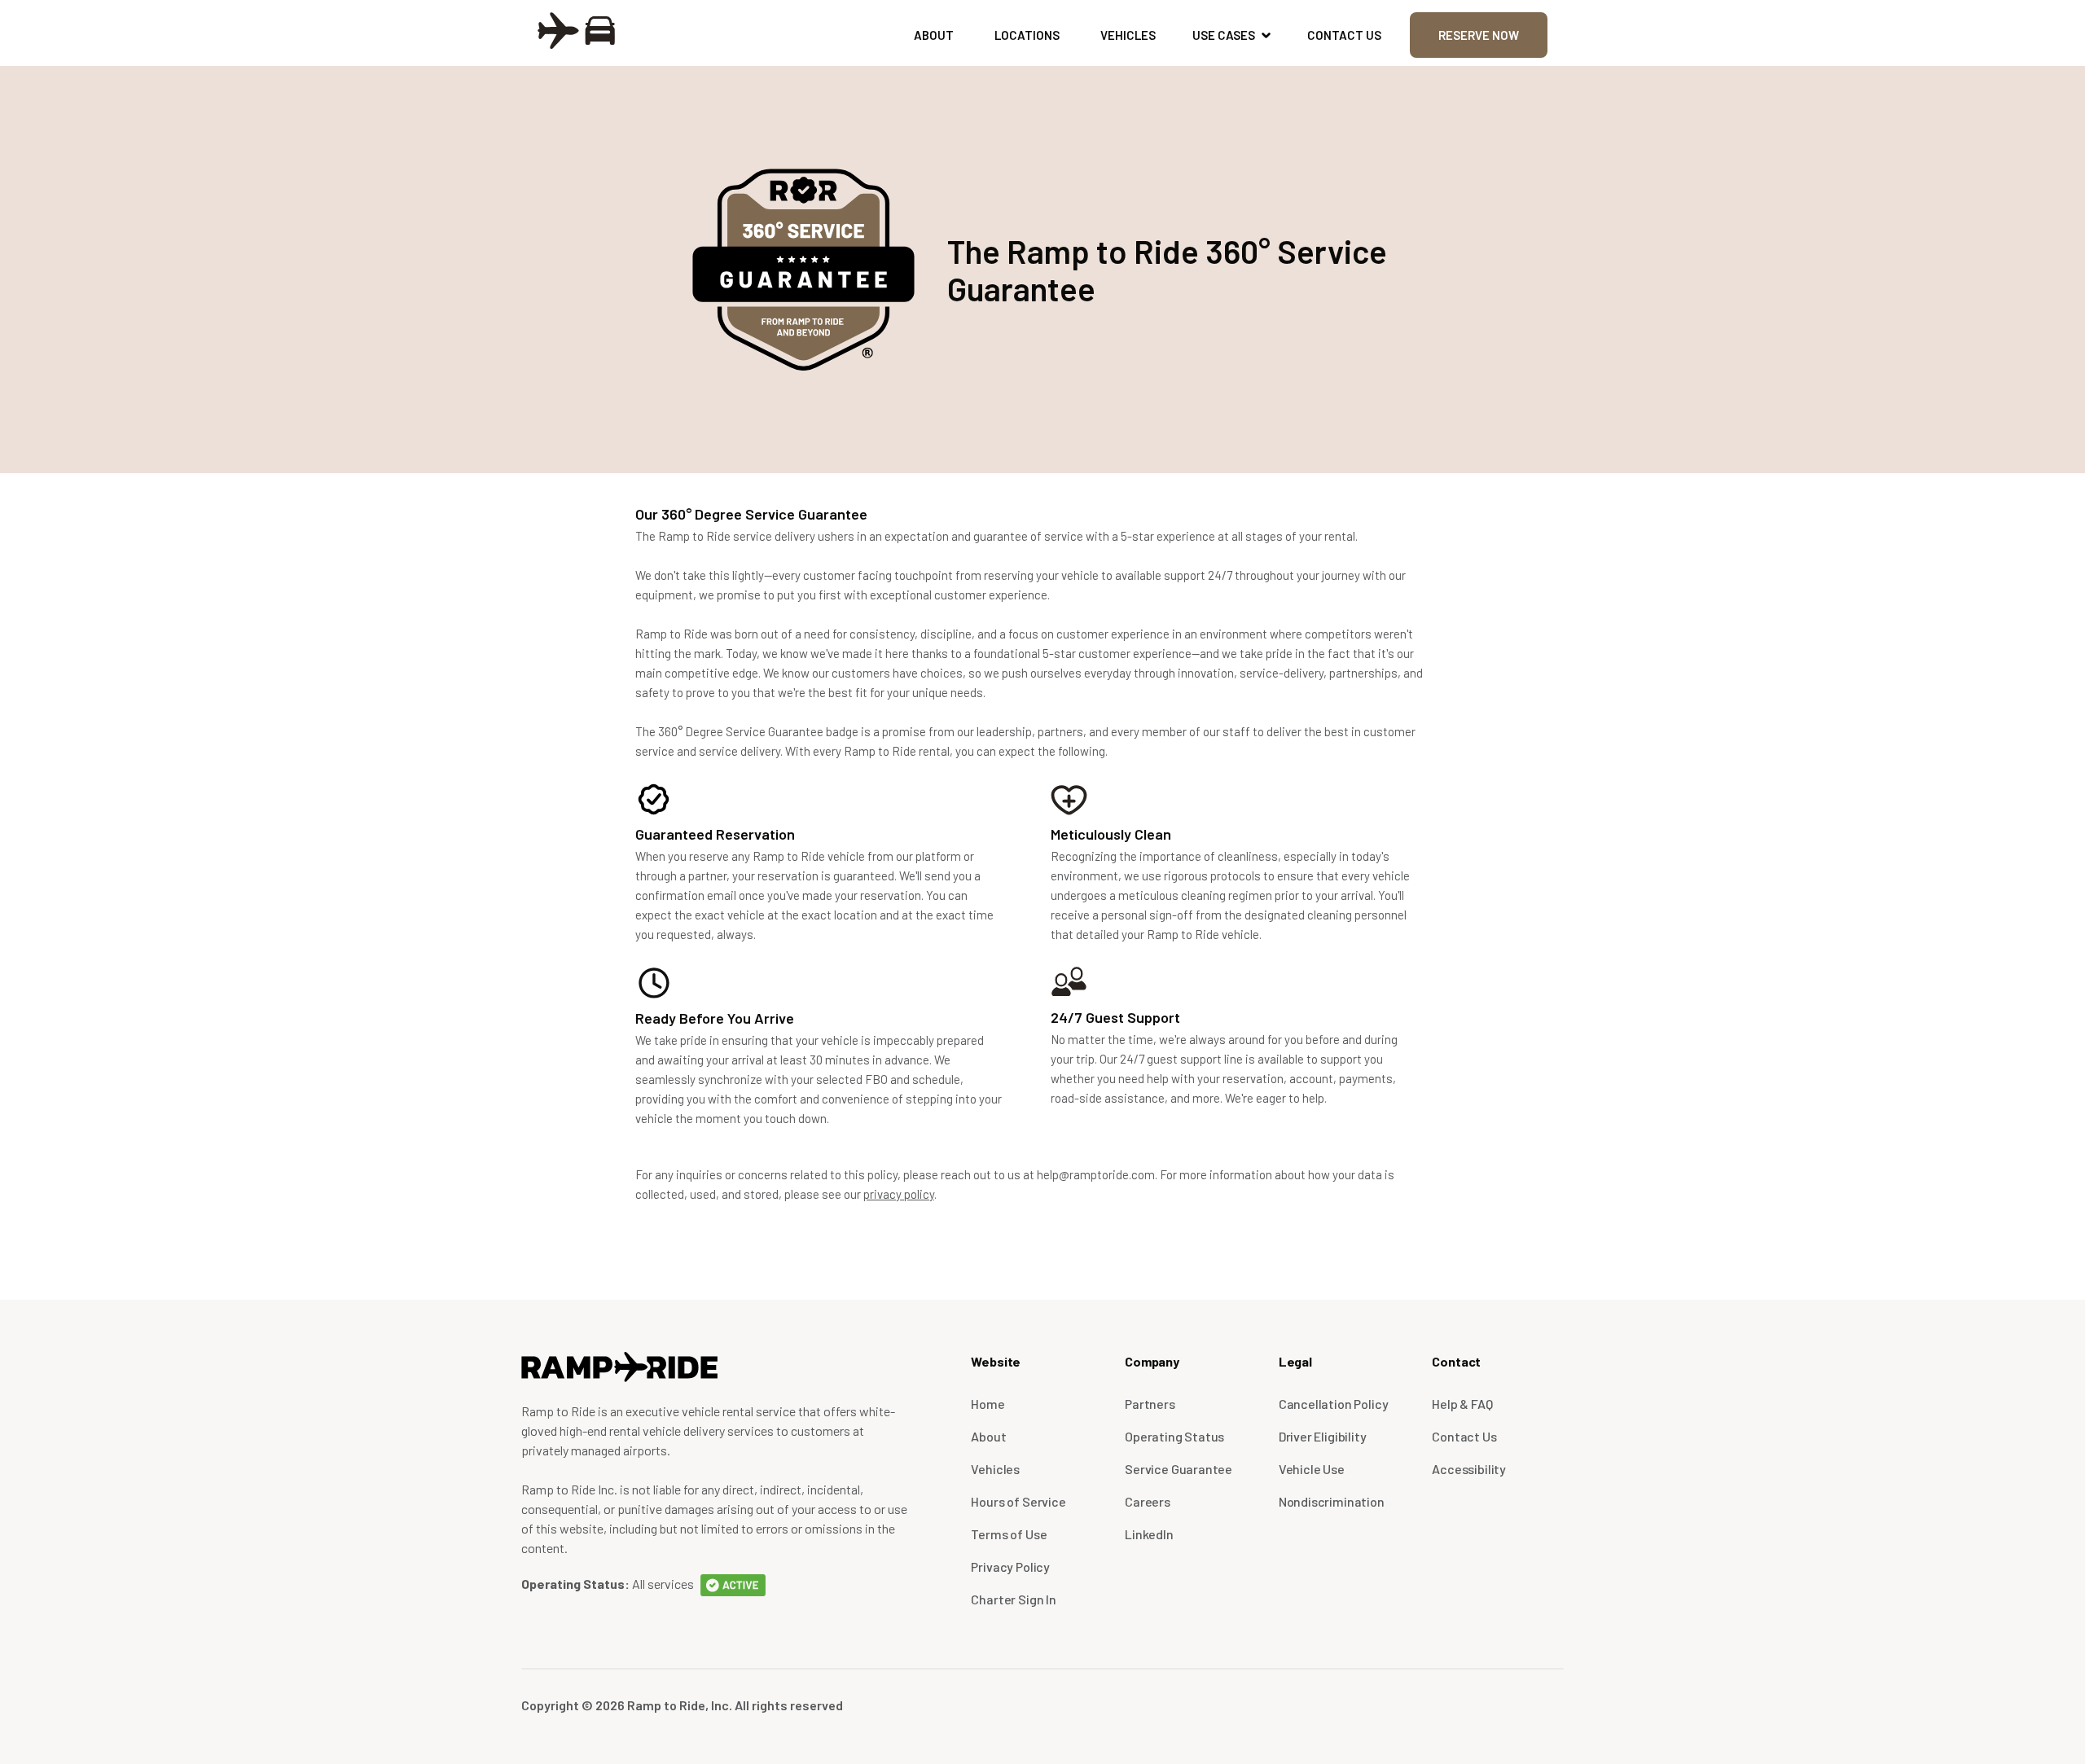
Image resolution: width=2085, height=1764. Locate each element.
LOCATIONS (1027, 35)
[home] (576, 29)
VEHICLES (1128, 35)
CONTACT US (1344, 35)
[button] (1231, 35)
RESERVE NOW (1479, 35)
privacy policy (899, 1194)
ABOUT (934, 35)
